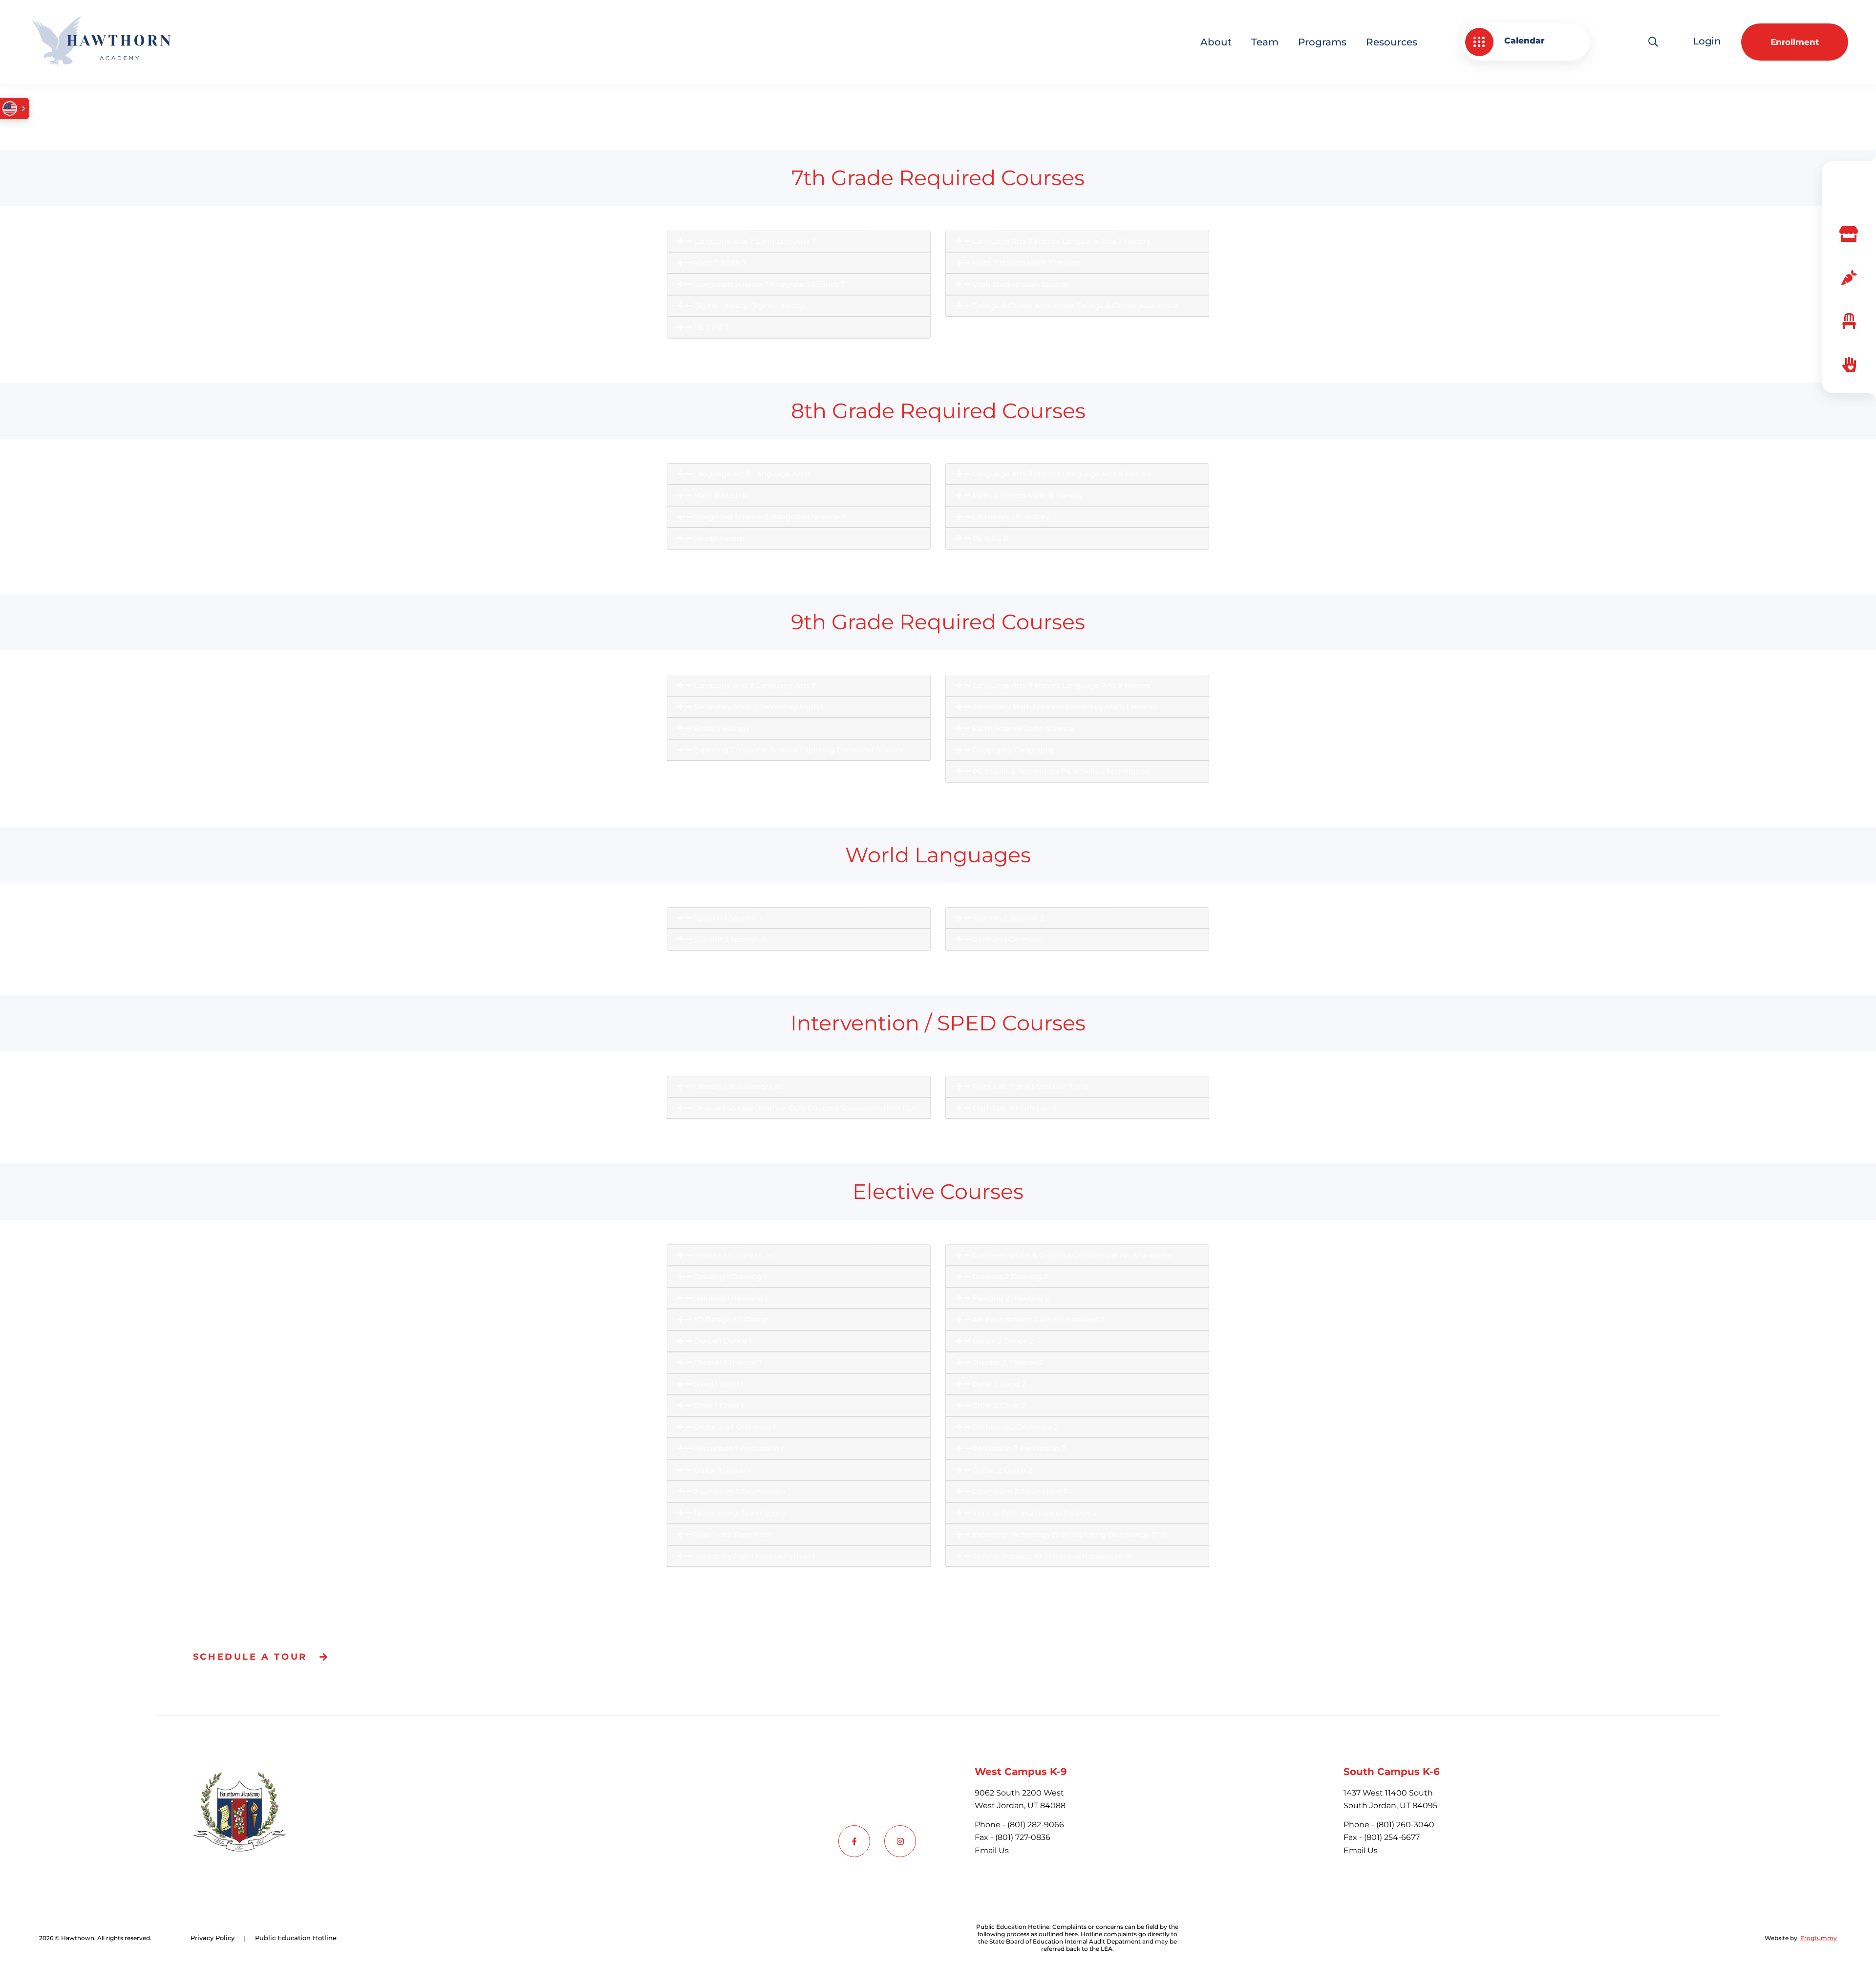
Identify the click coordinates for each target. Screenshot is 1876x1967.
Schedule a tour (250, 1657)
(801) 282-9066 (1036, 1825)
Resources (1392, 42)
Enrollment (1795, 42)
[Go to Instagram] (900, 1841)
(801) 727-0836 (1023, 1837)
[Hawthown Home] (101, 42)
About (1216, 42)
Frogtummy (1819, 1938)
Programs (1322, 42)
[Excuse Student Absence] (1849, 321)
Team (1265, 42)
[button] (1525, 42)
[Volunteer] (1849, 365)
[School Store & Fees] (1849, 234)
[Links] (1849, 191)
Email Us (992, 1850)
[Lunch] (1849, 278)
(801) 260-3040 (1405, 1825)
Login (1707, 41)
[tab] (799, 242)
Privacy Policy (213, 1938)
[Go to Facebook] (854, 1841)
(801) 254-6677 (1392, 1837)
